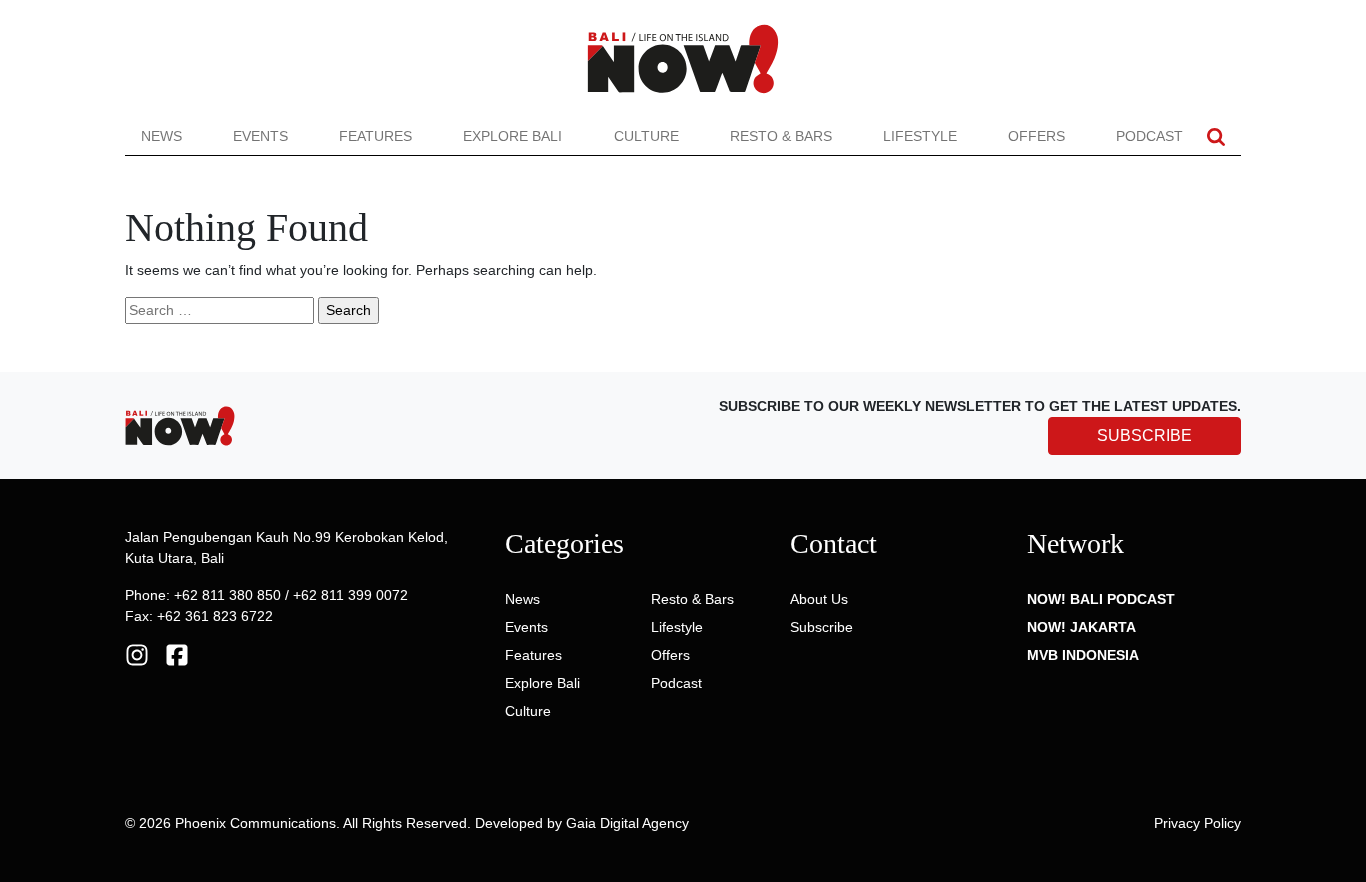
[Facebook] (177, 654)
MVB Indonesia (1083, 655)
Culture (646, 136)
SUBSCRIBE (1144, 435)
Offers (1036, 136)
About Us (819, 599)
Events (260, 136)
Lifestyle (920, 136)
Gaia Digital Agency (627, 823)
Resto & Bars (781, 136)
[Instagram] (137, 654)
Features (375, 136)
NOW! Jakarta (1081, 627)
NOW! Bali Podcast (1101, 599)
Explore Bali (512, 136)
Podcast (1149, 136)
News (161, 136)
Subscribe (821, 627)
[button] (1216, 136)
